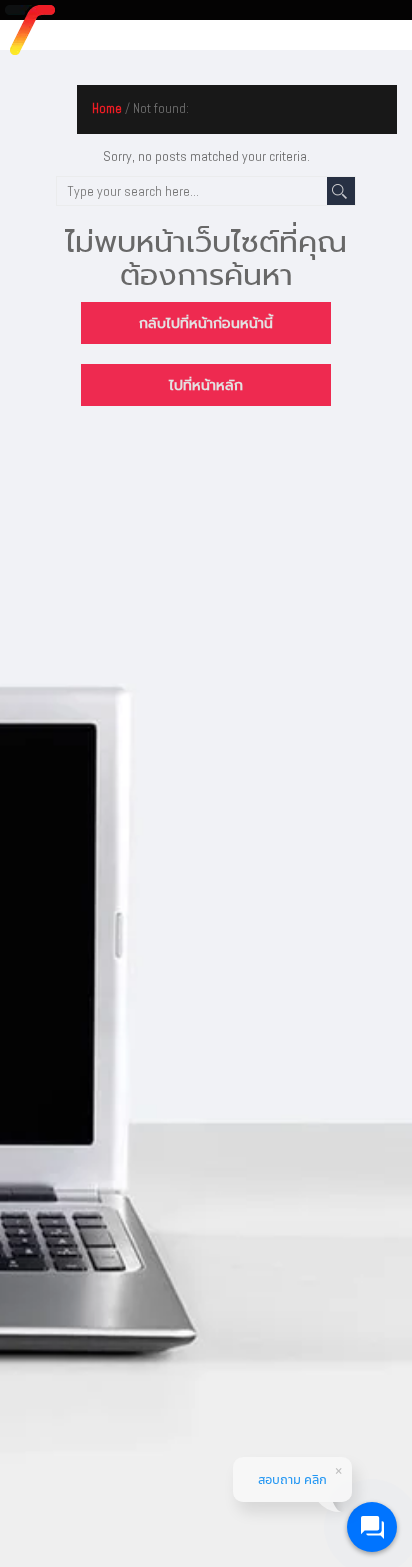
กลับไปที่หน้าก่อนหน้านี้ (206, 323)
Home (107, 108)
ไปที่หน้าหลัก (206, 385)
